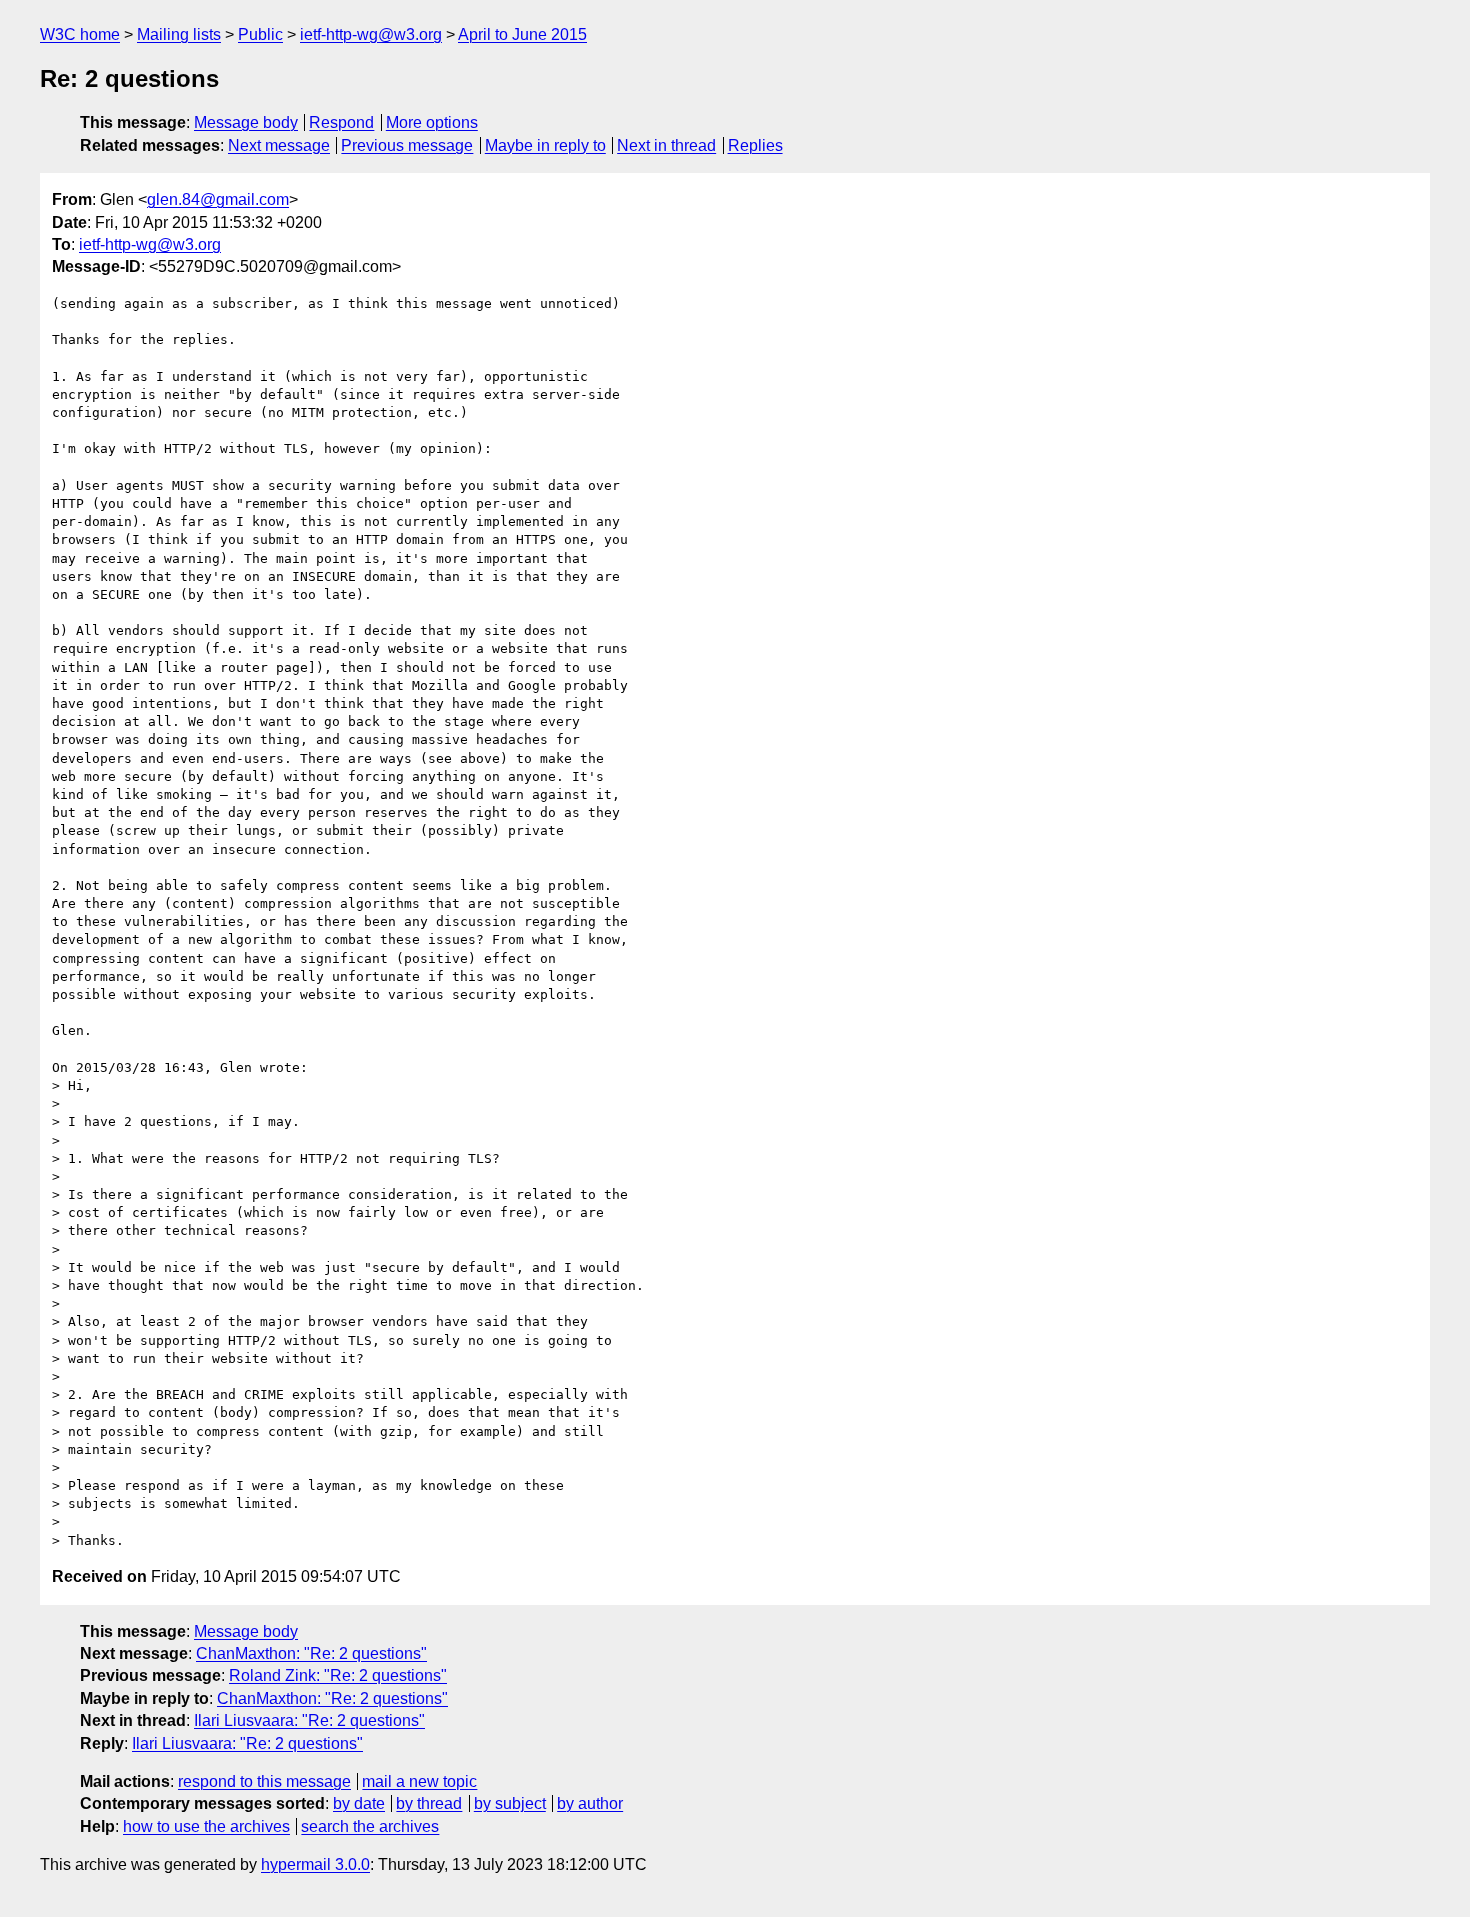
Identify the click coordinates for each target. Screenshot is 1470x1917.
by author (590, 1803)
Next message (279, 145)
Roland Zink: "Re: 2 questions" (338, 1675)
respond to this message (264, 1781)
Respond (341, 122)
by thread (429, 1803)
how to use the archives (206, 1826)
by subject (510, 1803)
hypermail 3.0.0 (315, 1864)
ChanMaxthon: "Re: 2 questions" (311, 1653)
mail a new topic (419, 1781)
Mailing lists (179, 34)
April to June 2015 (522, 34)
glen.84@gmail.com (218, 199)
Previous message (407, 145)
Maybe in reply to (545, 145)
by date (359, 1803)
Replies (755, 145)
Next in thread (666, 145)
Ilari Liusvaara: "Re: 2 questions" (309, 1720)
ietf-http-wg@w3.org (371, 34)
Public (260, 34)
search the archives (370, 1826)
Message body (246, 122)
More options (432, 122)
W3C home (80, 34)
